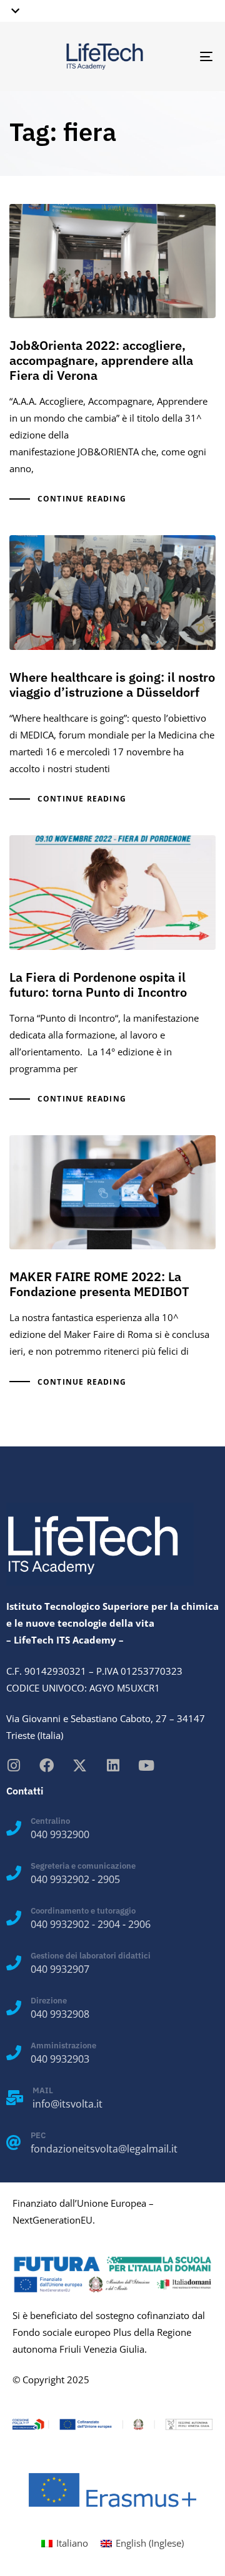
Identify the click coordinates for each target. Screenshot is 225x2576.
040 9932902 (60, 1879)
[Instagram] (13, 1765)
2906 (139, 1924)
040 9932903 (60, 2059)
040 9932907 (60, 1969)
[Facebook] (47, 1765)
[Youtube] (146, 1765)
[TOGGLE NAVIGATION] (179, 56)
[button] (13, 11)
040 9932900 (60, 1834)
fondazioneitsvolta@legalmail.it (104, 2149)
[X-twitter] (80, 1765)
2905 (109, 1879)
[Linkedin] (113, 1765)
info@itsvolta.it (67, 2104)
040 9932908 (60, 2014)
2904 (109, 1924)
